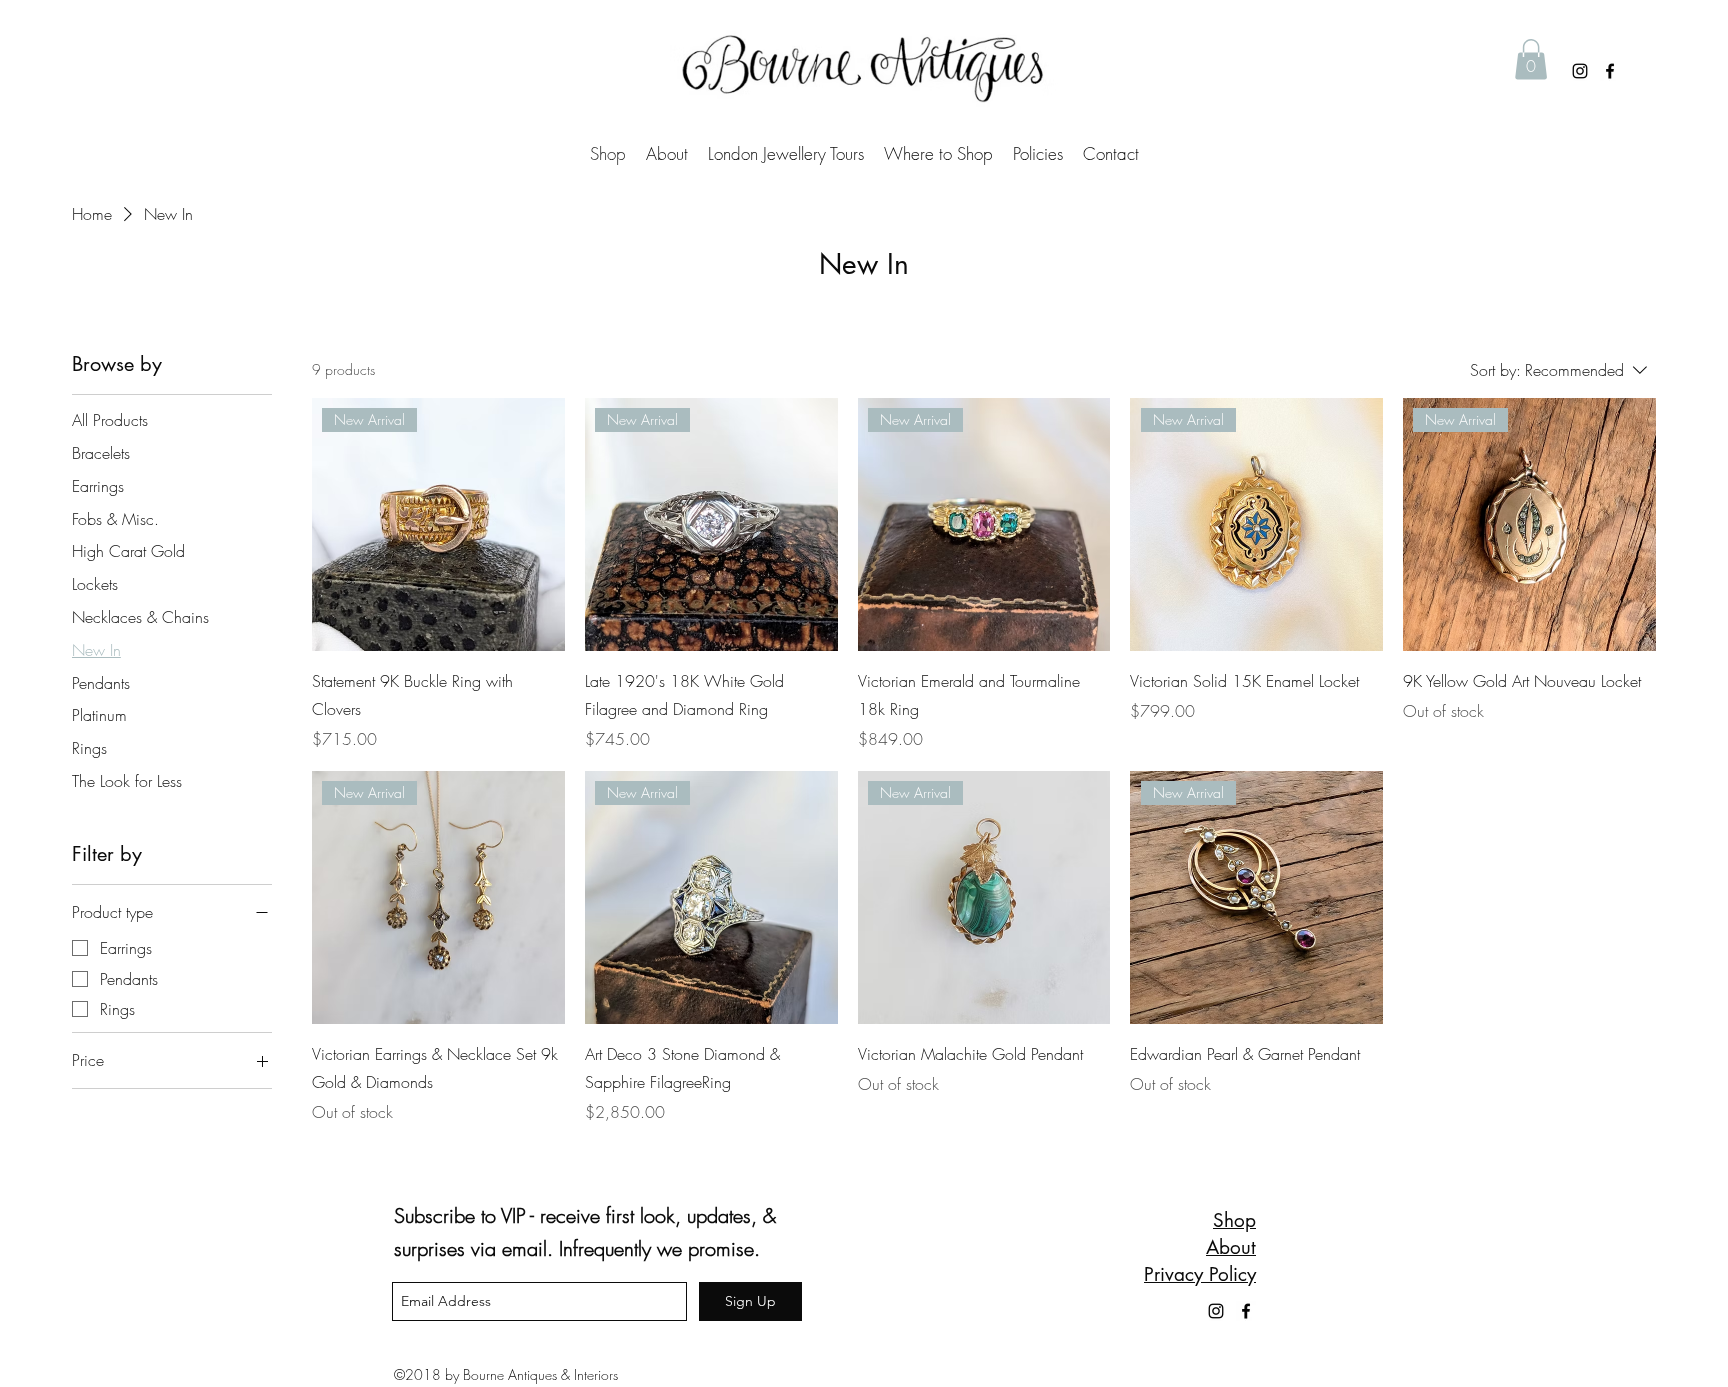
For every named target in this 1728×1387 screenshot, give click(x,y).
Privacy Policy (1200, 1274)
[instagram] (1580, 71)
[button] (1531, 59)
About (1231, 1247)
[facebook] (1610, 71)
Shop (1234, 1220)
